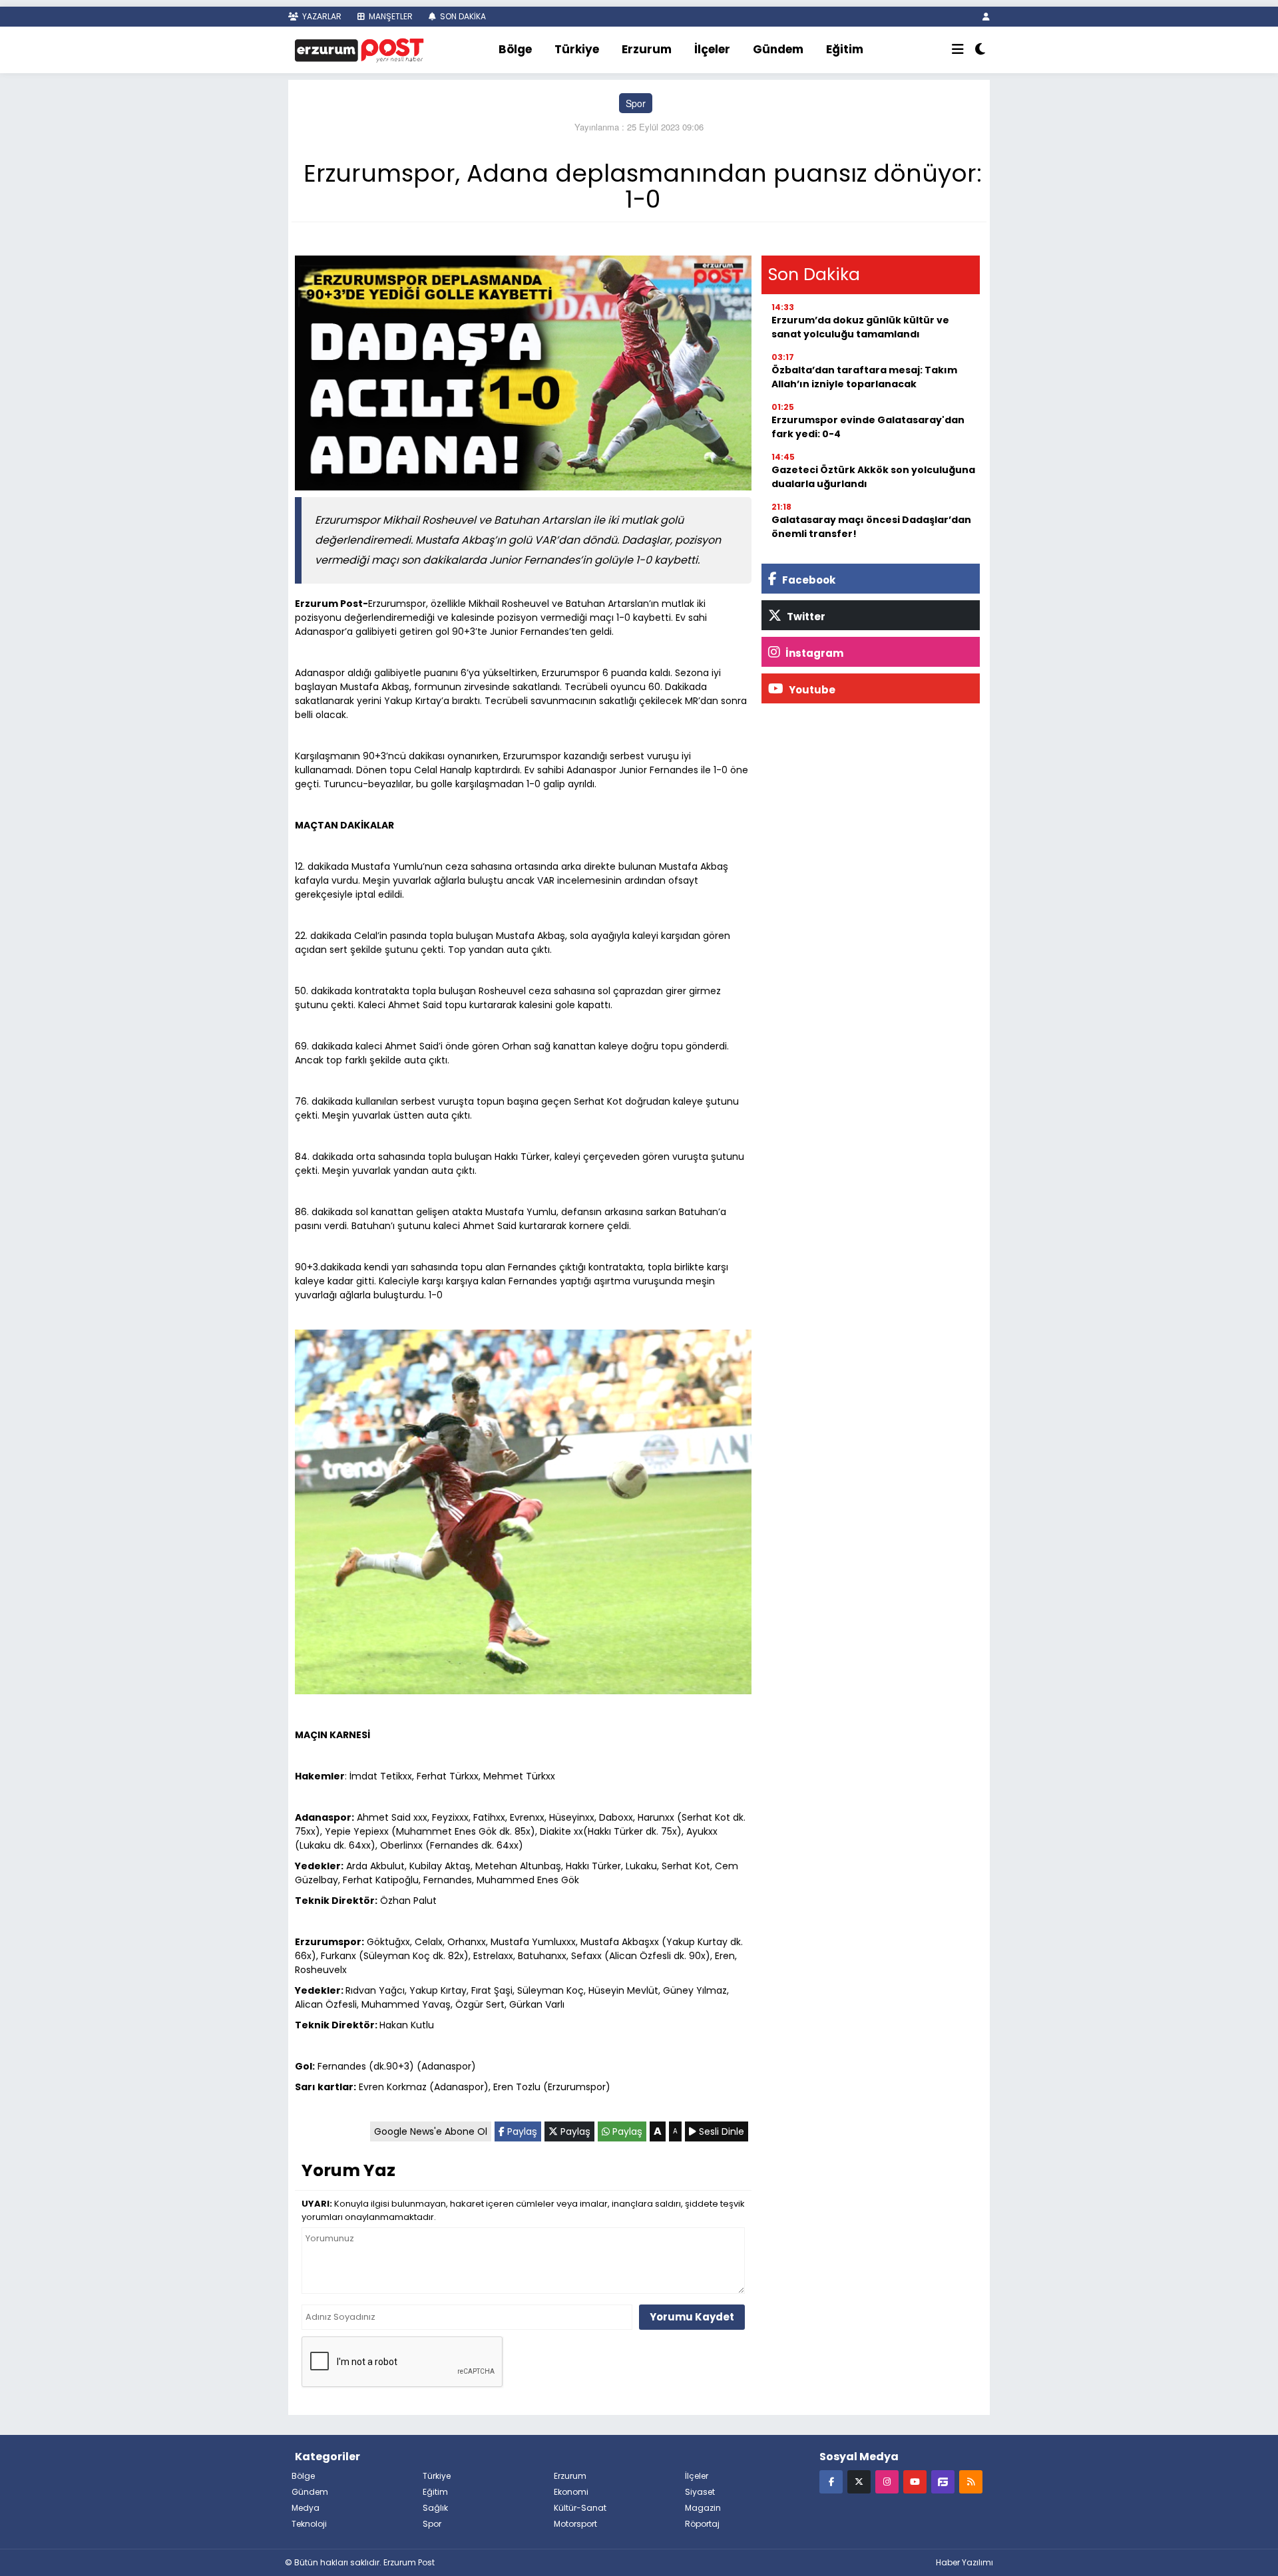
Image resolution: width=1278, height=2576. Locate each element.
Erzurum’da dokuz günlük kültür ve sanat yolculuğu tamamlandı (860, 327)
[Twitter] (859, 2481)
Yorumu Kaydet (692, 2317)
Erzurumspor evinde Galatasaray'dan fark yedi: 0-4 (868, 427)
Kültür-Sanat (580, 2508)
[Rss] (971, 2481)
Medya (306, 2508)
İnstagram (813, 653)
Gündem (778, 49)
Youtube (811, 690)
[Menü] (958, 50)
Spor (636, 103)
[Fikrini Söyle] (943, 2481)
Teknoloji (309, 2524)
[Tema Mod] (980, 50)
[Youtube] (915, 2481)
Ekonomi (571, 2492)
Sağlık (435, 2508)
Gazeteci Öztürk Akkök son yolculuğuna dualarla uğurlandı (873, 477)
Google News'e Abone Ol (431, 2131)
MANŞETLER (390, 16)
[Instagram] (887, 2481)
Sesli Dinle (720, 2131)
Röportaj (702, 2524)
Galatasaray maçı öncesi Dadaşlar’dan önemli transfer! (871, 527)
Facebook (808, 580)
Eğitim (845, 49)
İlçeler (712, 49)
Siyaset (700, 2492)
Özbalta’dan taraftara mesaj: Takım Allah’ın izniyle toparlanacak (864, 377)
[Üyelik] (986, 16)
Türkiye (577, 49)
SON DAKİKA (462, 16)
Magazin (703, 2508)
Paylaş (521, 2131)
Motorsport (575, 2524)
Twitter (805, 617)
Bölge (515, 49)
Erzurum (647, 49)
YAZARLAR (321, 16)
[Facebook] (831, 2481)
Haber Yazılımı (964, 2562)
